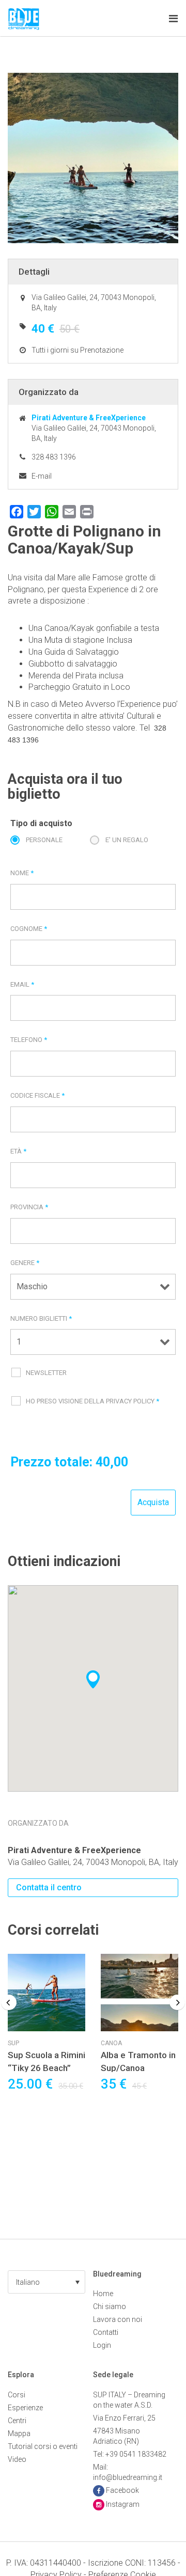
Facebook (122, 2490)
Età (18, 1151)
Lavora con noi (118, 2319)
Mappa (19, 2433)
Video (17, 2459)
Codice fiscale (37, 1095)
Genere (25, 1263)
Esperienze (25, 2408)
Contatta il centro (49, 1887)
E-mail (42, 476)
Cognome (29, 929)
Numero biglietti (41, 1318)
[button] (47, 2282)
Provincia (29, 1207)
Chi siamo (110, 2306)
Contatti (106, 2332)
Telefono (29, 1040)
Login (102, 2345)
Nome (22, 873)
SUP (13, 2043)
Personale (44, 840)
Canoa (111, 2043)
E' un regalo (127, 840)
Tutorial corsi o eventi (43, 2446)
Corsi (17, 2395)
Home (103, 2294)
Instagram (123, 2504)
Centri (17, 2421)
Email (22, 984)
